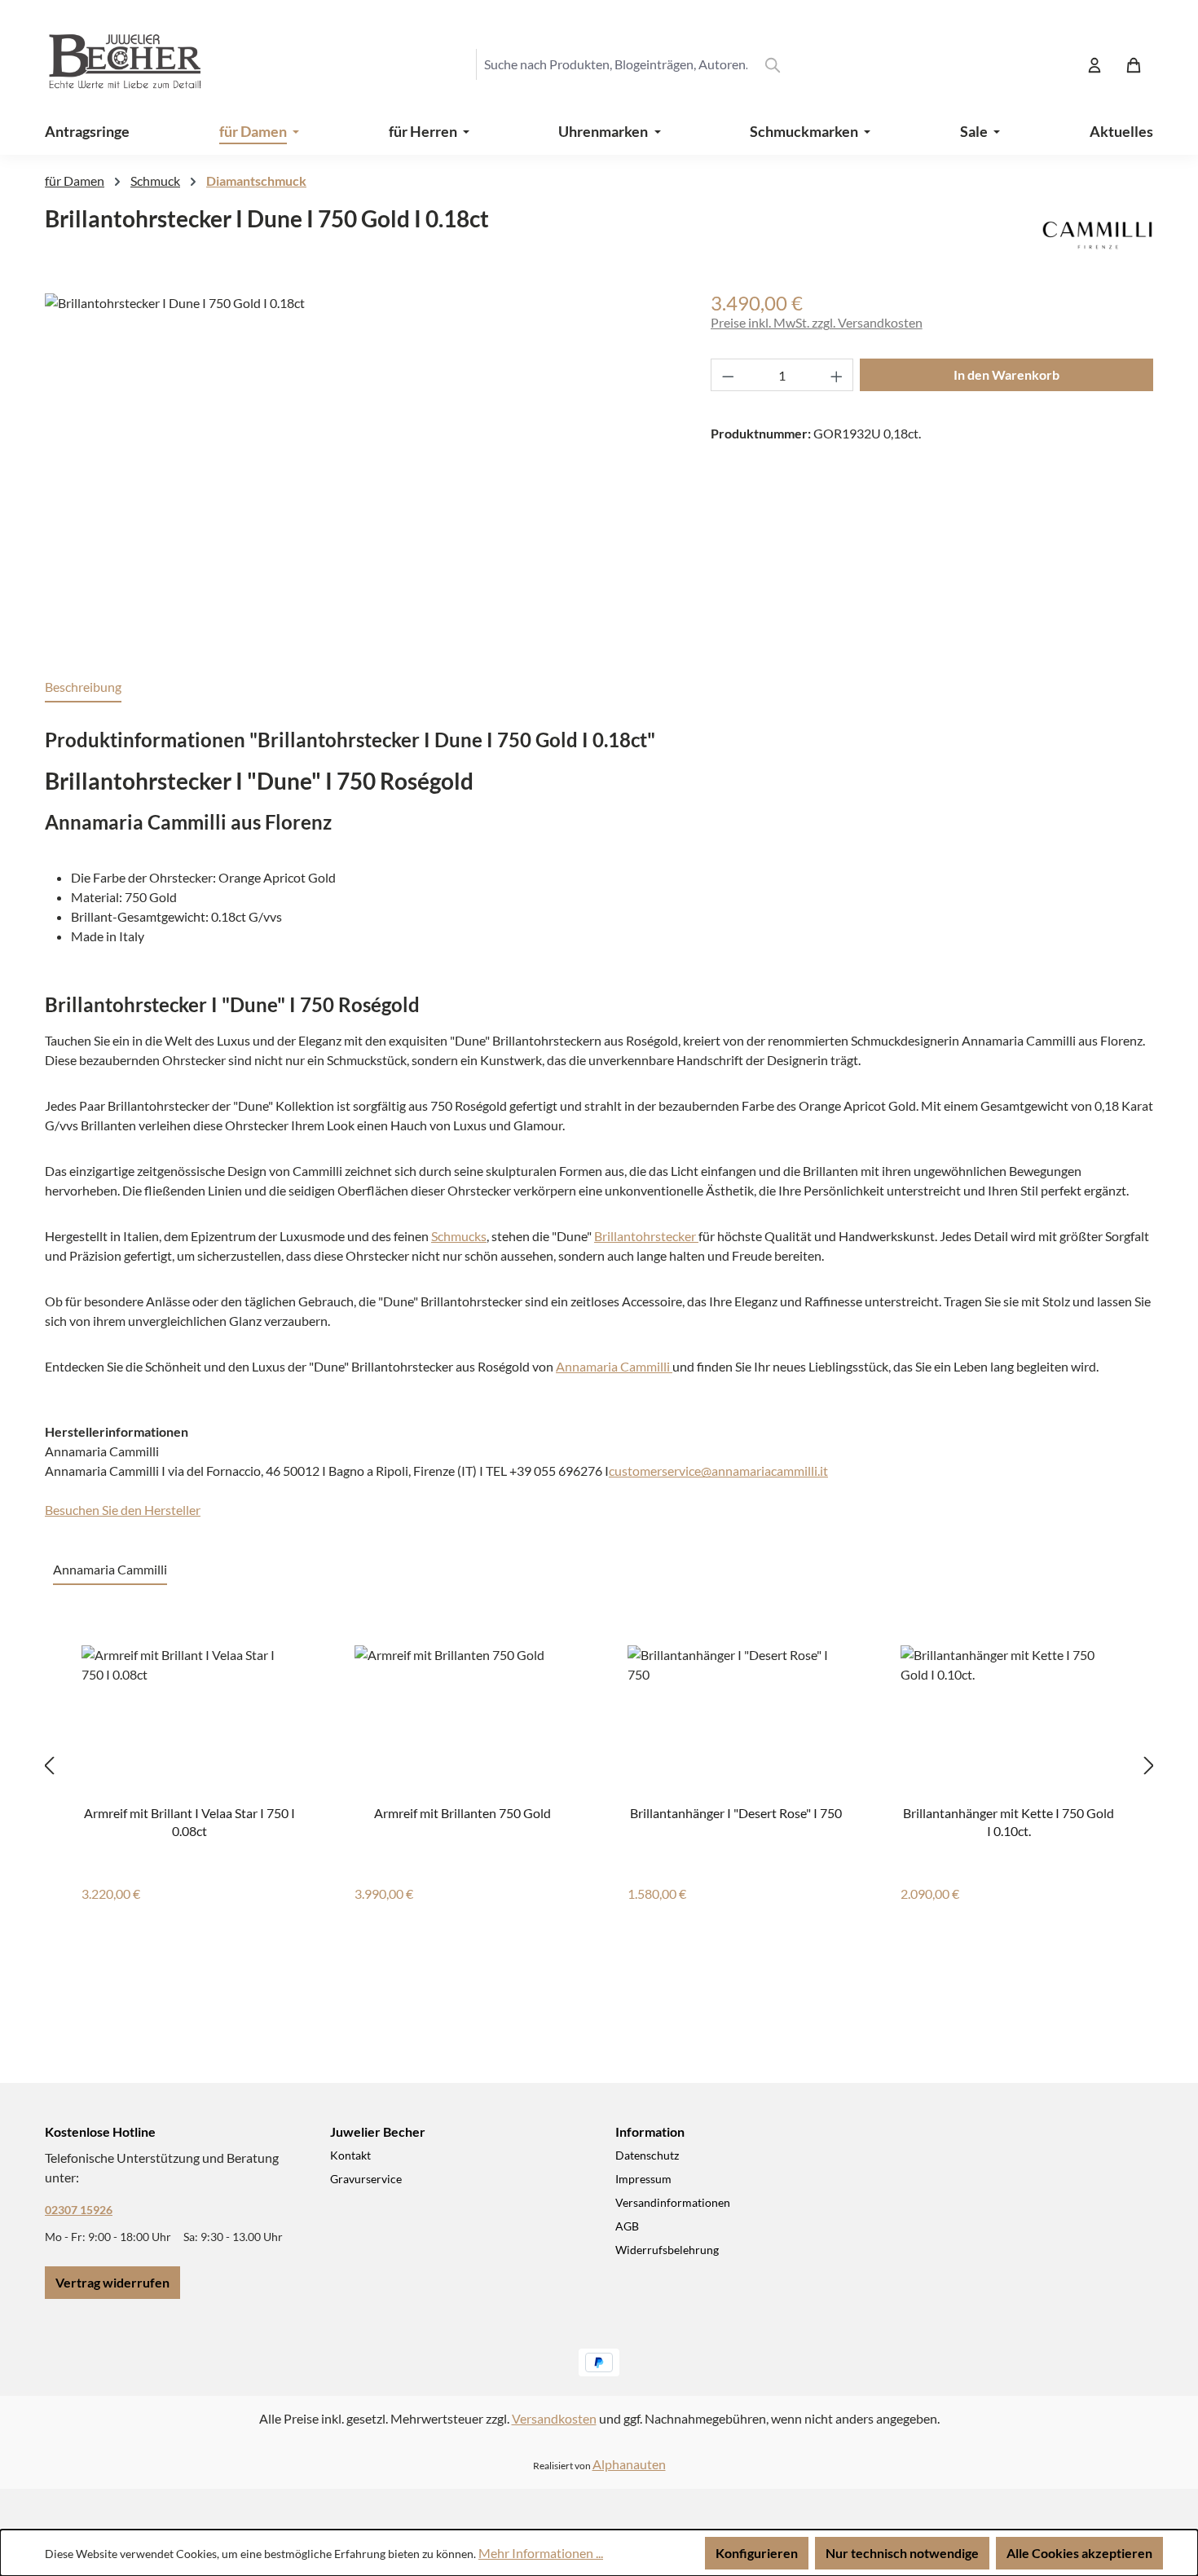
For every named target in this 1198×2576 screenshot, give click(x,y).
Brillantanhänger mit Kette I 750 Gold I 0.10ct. (1009, 1821)
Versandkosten (554, 2418)
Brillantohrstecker (646, 1236)
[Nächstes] (1149, 1765)
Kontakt (350, 2155)
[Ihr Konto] (1094, 64)
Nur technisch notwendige (902, 2553)
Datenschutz (647, 2155)
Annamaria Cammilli (614, 1366)
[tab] (83, 688)
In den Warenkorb (1006, 374)
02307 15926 (79, 2210)
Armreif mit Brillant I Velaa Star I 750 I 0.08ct (189, 1821)
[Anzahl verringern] (728, 375)
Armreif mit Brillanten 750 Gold (462, 1813)
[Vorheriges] (49, 1765)
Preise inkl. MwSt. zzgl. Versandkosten (817, 322)
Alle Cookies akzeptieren (1079, 2553)
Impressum (643, 2179)
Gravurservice (366, 2179)
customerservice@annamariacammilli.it (718, 1471)
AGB (627, 2226)
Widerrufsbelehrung (667, 2250)
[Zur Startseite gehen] (110, 64)
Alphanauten (629, 2464)
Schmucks (459, 1236)
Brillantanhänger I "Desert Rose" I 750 (736, 1813)
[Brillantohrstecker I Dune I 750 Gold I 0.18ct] (361, 469)
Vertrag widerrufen (112, 2282)
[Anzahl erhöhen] (837, 375)
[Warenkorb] (1134, 64)
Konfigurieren (757, 2553)
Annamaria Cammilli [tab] (110, 1569)
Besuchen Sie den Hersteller (123, 1510)
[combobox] (615, 64)
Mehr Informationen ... (541, 2553)
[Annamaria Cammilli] (1097, 232)
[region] (361, 469)
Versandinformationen (673, 2202)
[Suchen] (773, 64)
